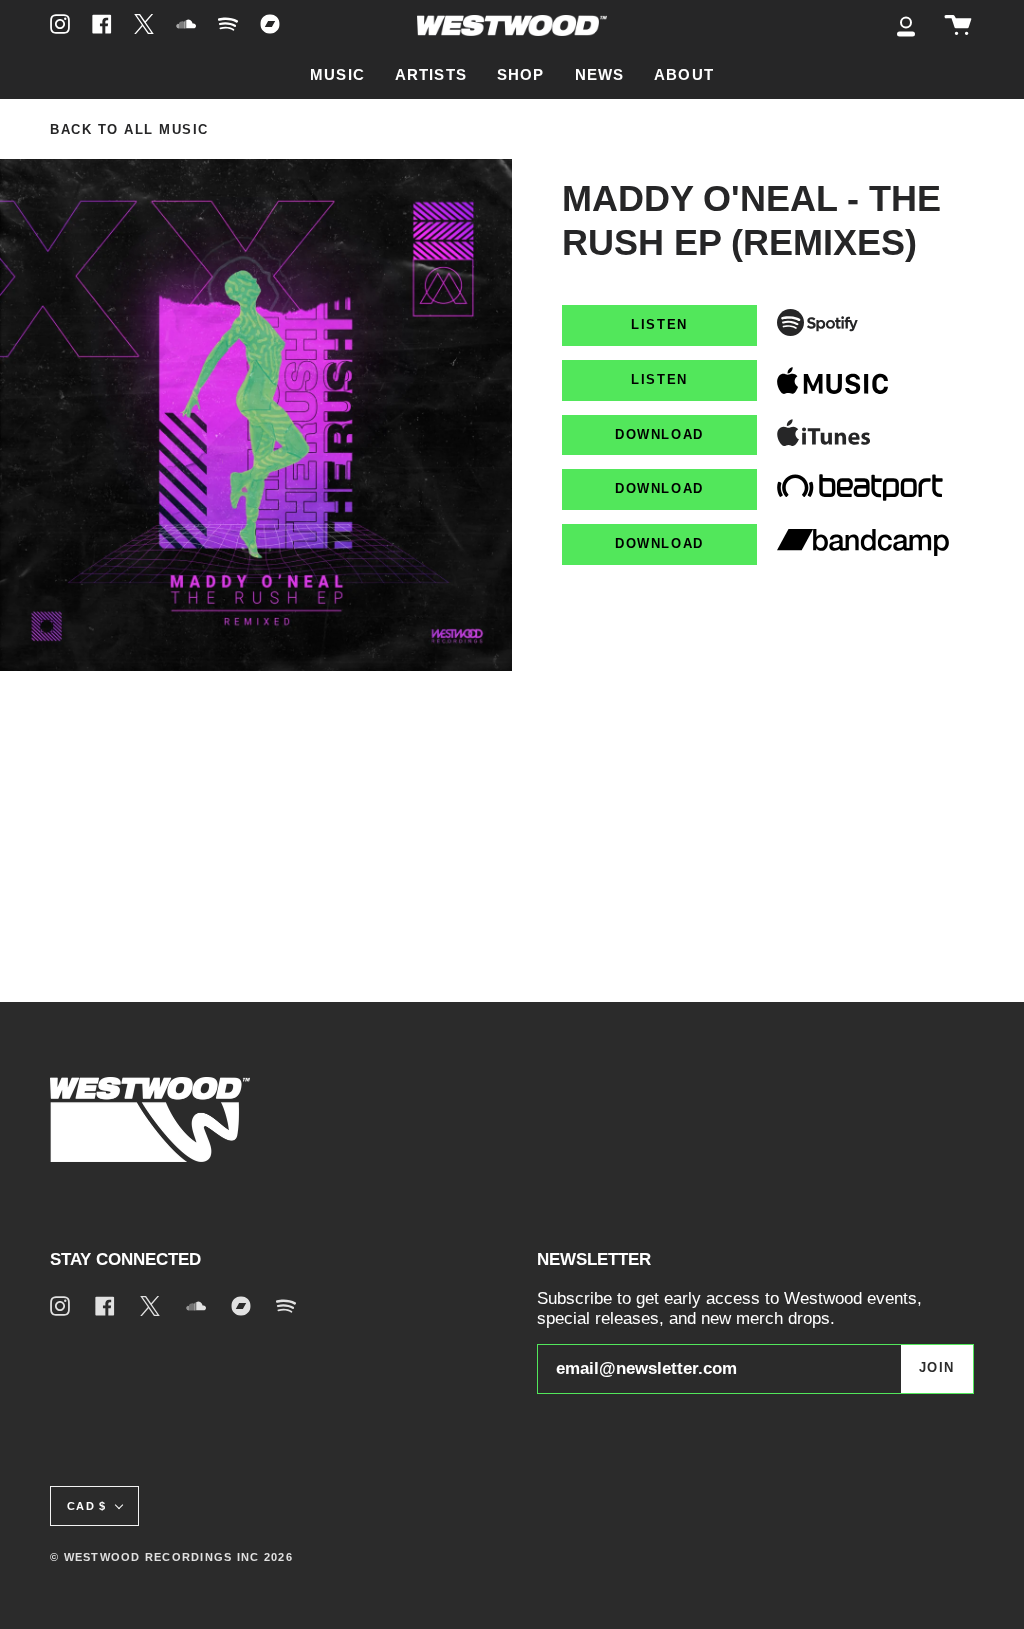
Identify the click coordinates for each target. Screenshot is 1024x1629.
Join (937, 1368)
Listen (659, 325)
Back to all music (129, 130)
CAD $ (86, 1506)
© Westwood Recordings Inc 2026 (171, 1557)
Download (659, 435)
